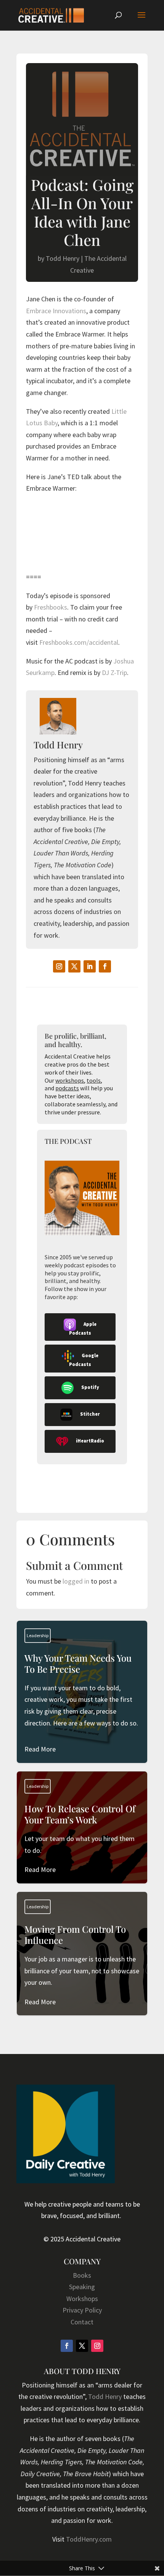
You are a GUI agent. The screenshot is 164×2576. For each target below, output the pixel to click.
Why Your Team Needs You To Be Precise (82, 1704)
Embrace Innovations (56, 311)
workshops (70, 1080)
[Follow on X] (74, 966)
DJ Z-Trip (114, 672)
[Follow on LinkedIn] (90, 966)
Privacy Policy (82, 2310)
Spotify (90, 1387)
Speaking (82, 2287)
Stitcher (90, 1414)
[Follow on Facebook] (105, 966)
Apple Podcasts (83, 1329)
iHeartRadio (90, 1441)
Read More (40, 1749)
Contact (82, 2322)
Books (82, 2275)
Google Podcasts (84, 1360)
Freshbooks (51, 607)
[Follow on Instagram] (59, 966)
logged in (76, 1581)
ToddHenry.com (89, 2539)
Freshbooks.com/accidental (79, 642)
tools (94, 1080)
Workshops (82, 2299)
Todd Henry (63, 258)
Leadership (38, 1635)
